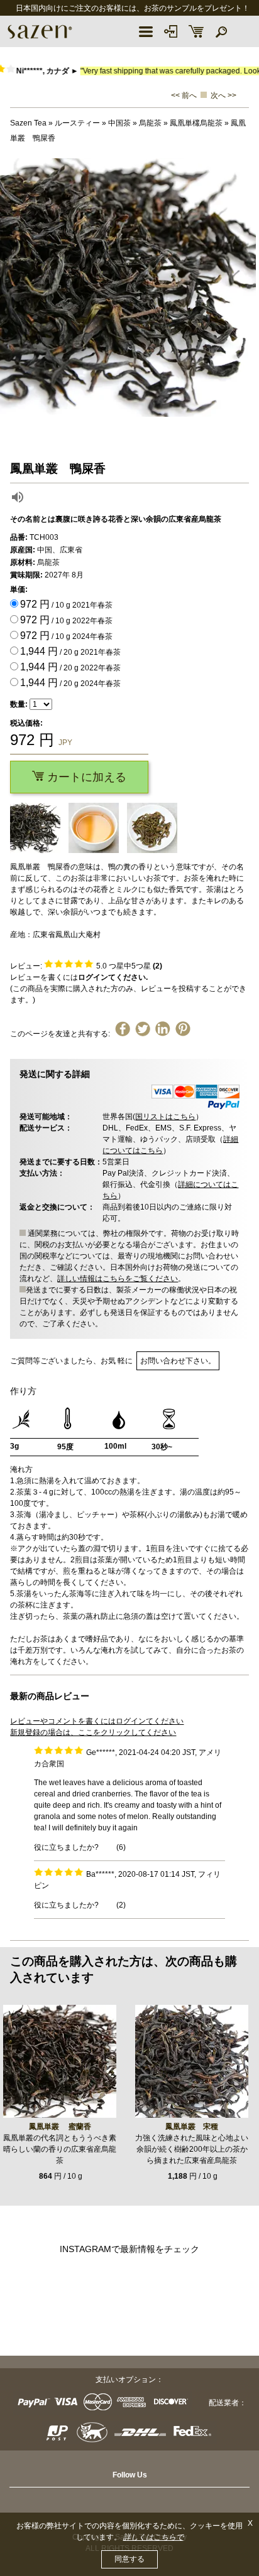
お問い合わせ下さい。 (178, 1361)
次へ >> (223, 95)
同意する (129, 2559)
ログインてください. (113, 977)
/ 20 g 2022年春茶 (70, 667)
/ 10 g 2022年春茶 (66, 620)
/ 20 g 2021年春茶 (70, 651)
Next (246, 287)
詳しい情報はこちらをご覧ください (118, 1279)
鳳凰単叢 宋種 (192, 2127)
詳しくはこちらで (153, 2537)
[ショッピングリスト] (196, 31)
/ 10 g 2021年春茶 (66, 604)
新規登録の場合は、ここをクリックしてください (93, 1732)
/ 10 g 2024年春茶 (66, 636)
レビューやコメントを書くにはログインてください (97, 1721)
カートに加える (85, 777)
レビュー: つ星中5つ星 (86, 966)
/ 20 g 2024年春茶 (70, 683)
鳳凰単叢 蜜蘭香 (60, 2127)
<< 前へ (184, 95)
